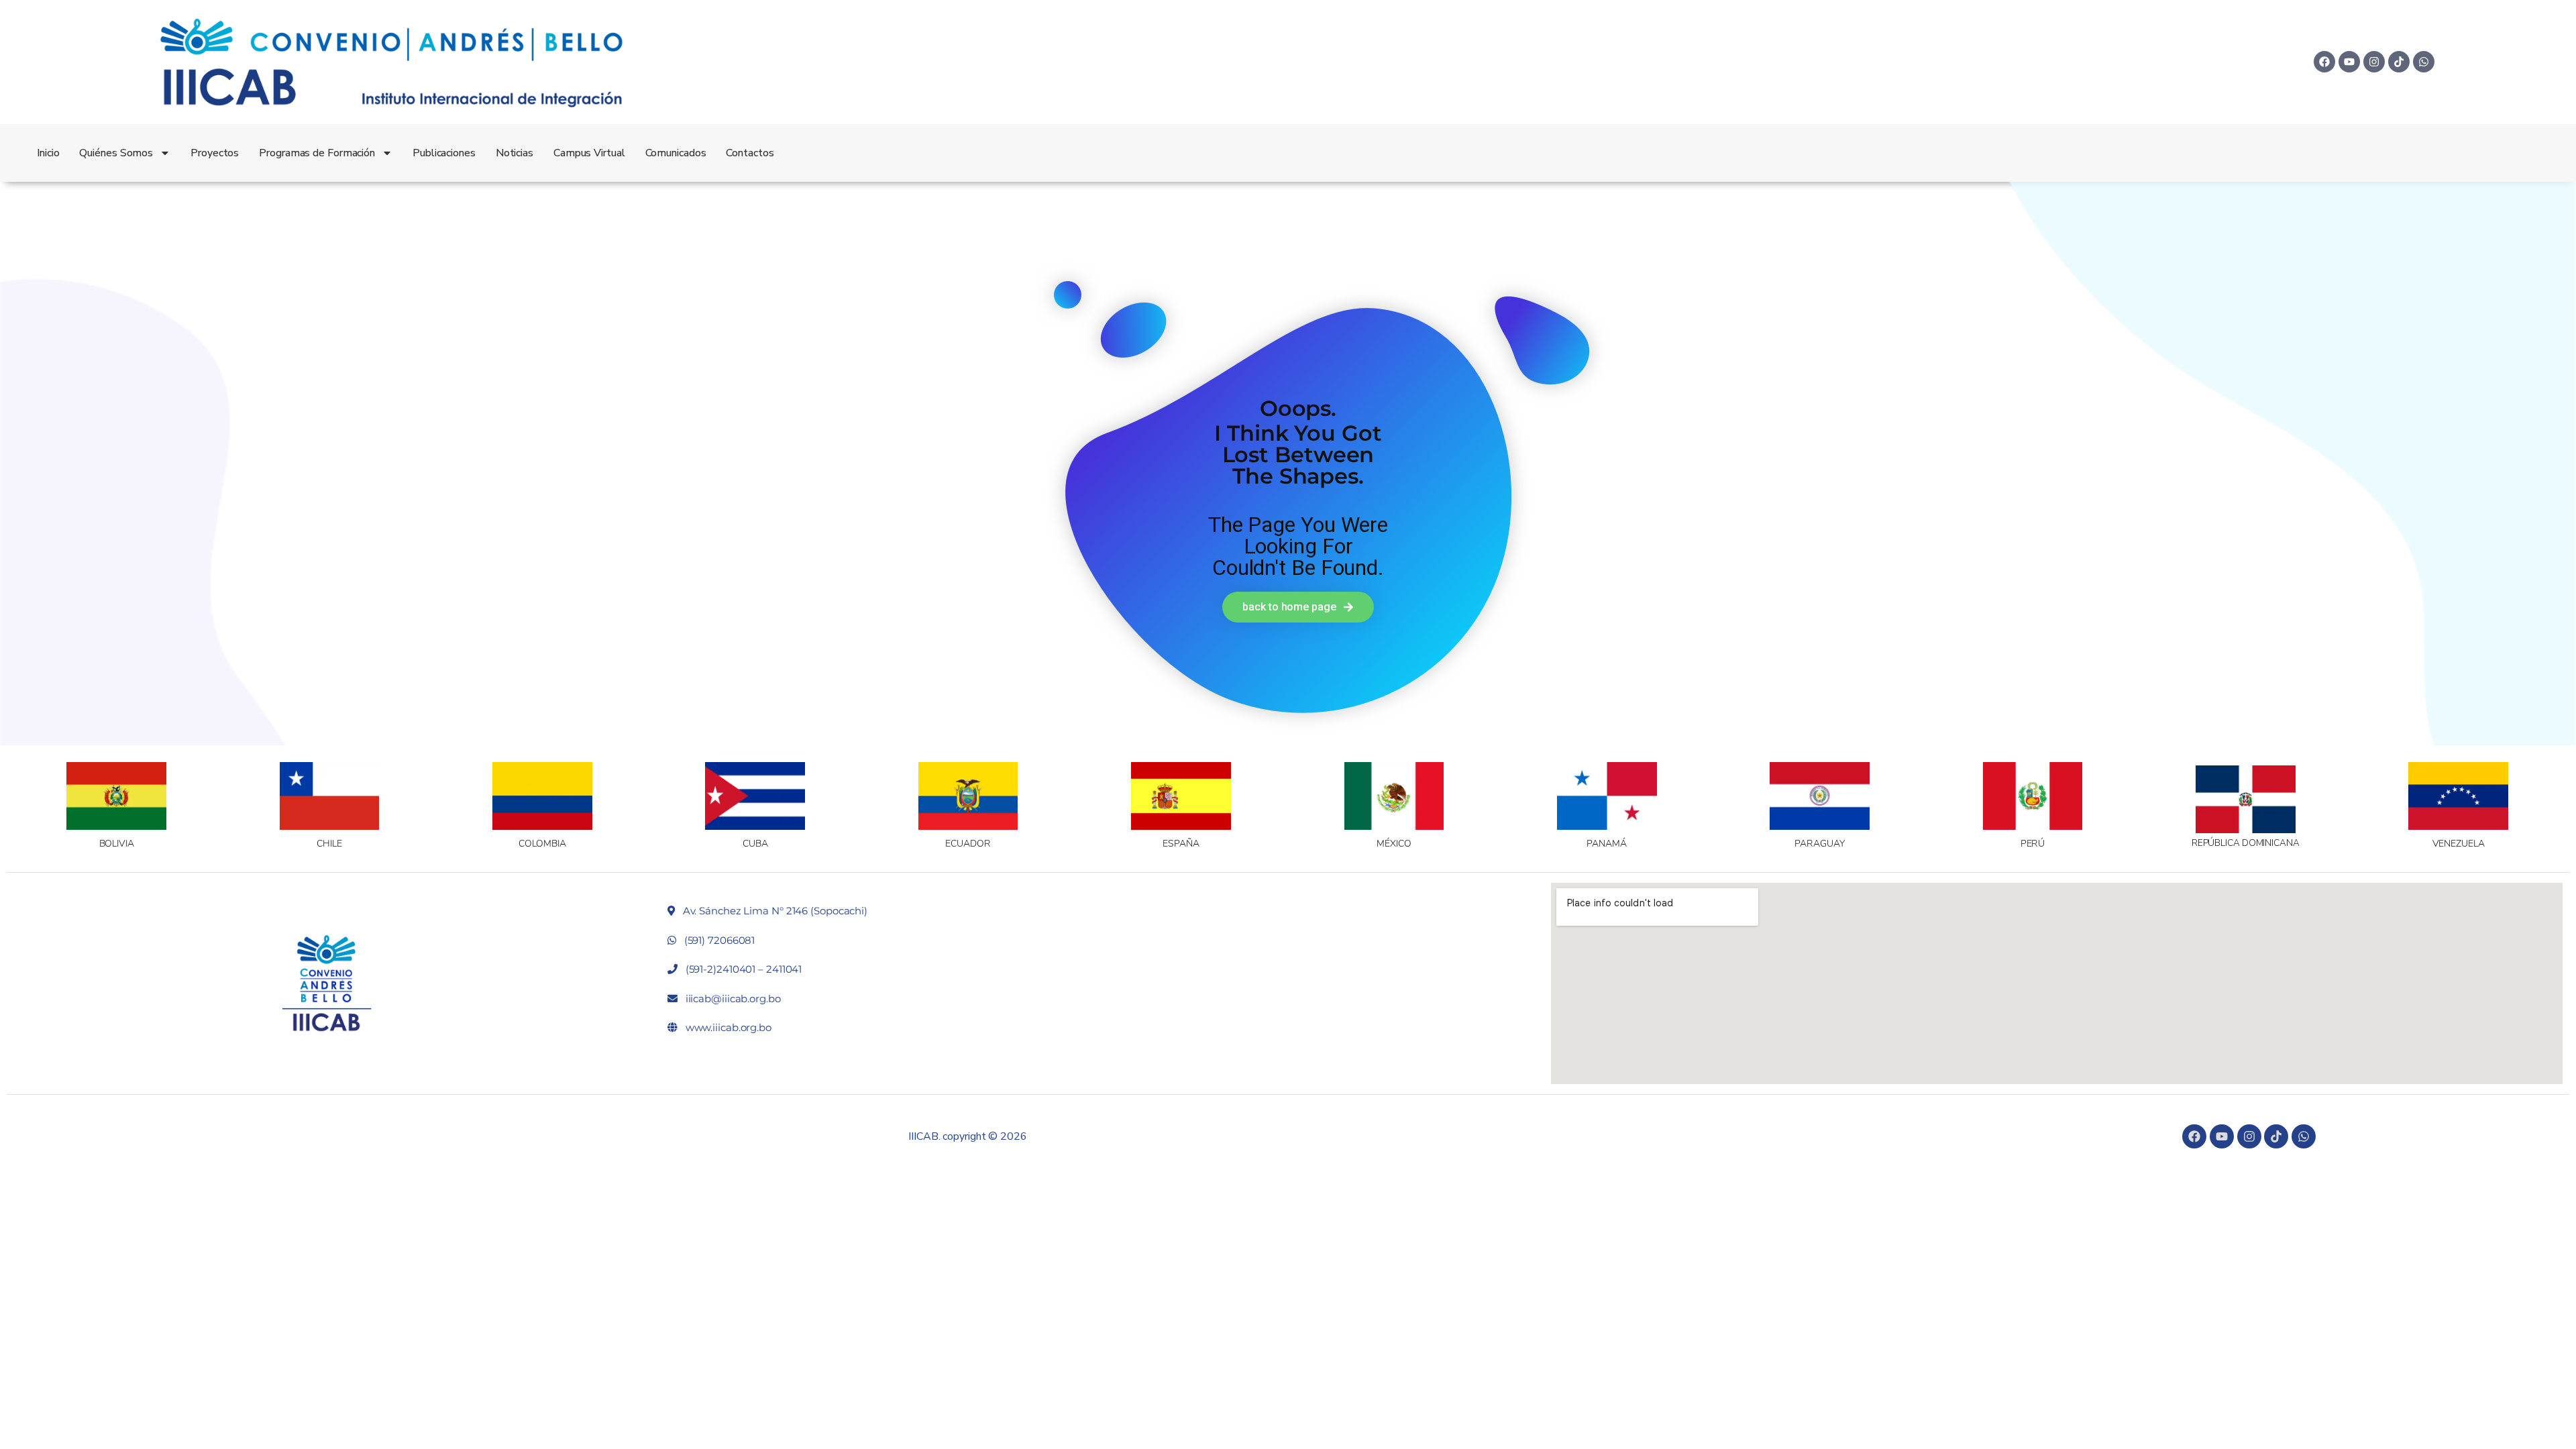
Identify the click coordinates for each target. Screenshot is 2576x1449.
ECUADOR (968, 844)
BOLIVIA (117, 844)
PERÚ (2033, 844)
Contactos (750, 153)
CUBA (755, 844)
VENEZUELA (2459, 844)
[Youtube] (2349, 62)
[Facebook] (2324, 62)
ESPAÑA (1181, 844)
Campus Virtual (589, 153)
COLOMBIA (542, 844)
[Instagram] (2374, 62)
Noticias (515, 153)
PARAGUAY (1819, 844)
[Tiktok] (2399, 62)
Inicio (48, 153)
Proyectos (215, 153)
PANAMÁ (1606, 844)
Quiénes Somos (116, 153)
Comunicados (676, 153)
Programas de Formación (317, 153)
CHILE (329, 844)
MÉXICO (1394, 844)
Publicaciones (444, 153)
